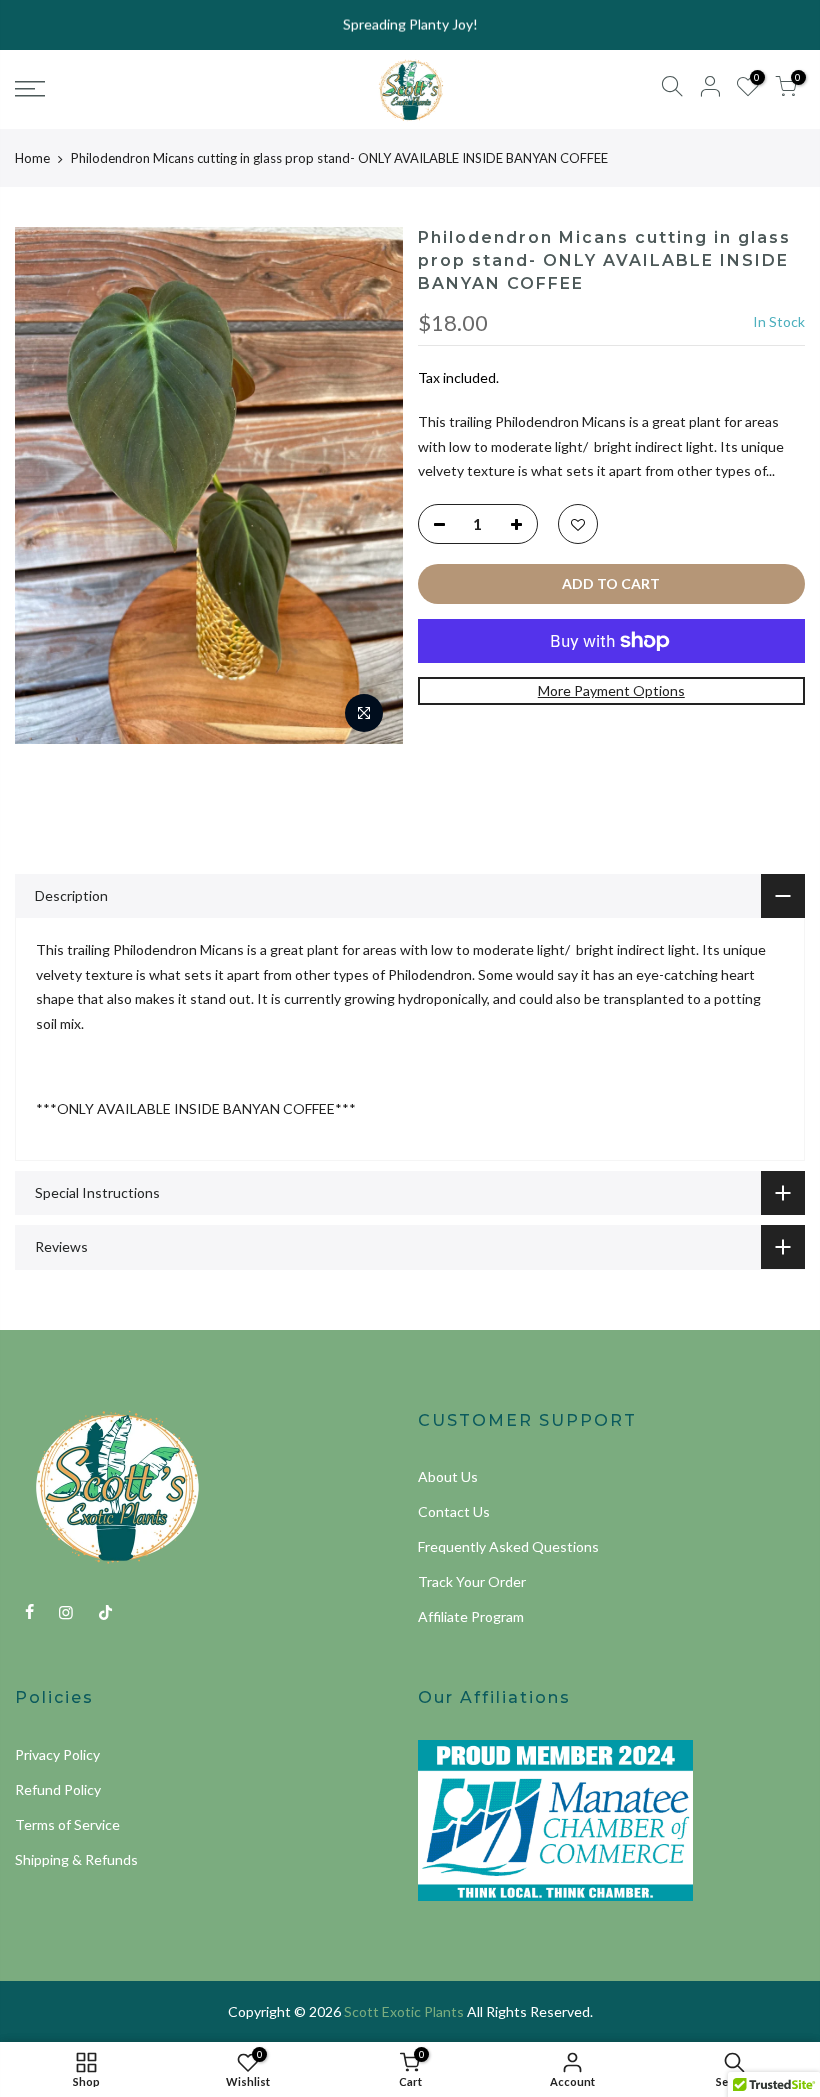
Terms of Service (67, 1824)
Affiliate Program (471, 1616)
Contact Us (454, 1511)
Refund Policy (58, 1789)
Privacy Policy (57, 1754)
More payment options (611, 690)
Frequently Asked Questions (508, 1546)
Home (32, 158)
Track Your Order (472, 1581)
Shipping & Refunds (76, 1859)
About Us (448, 1476)
